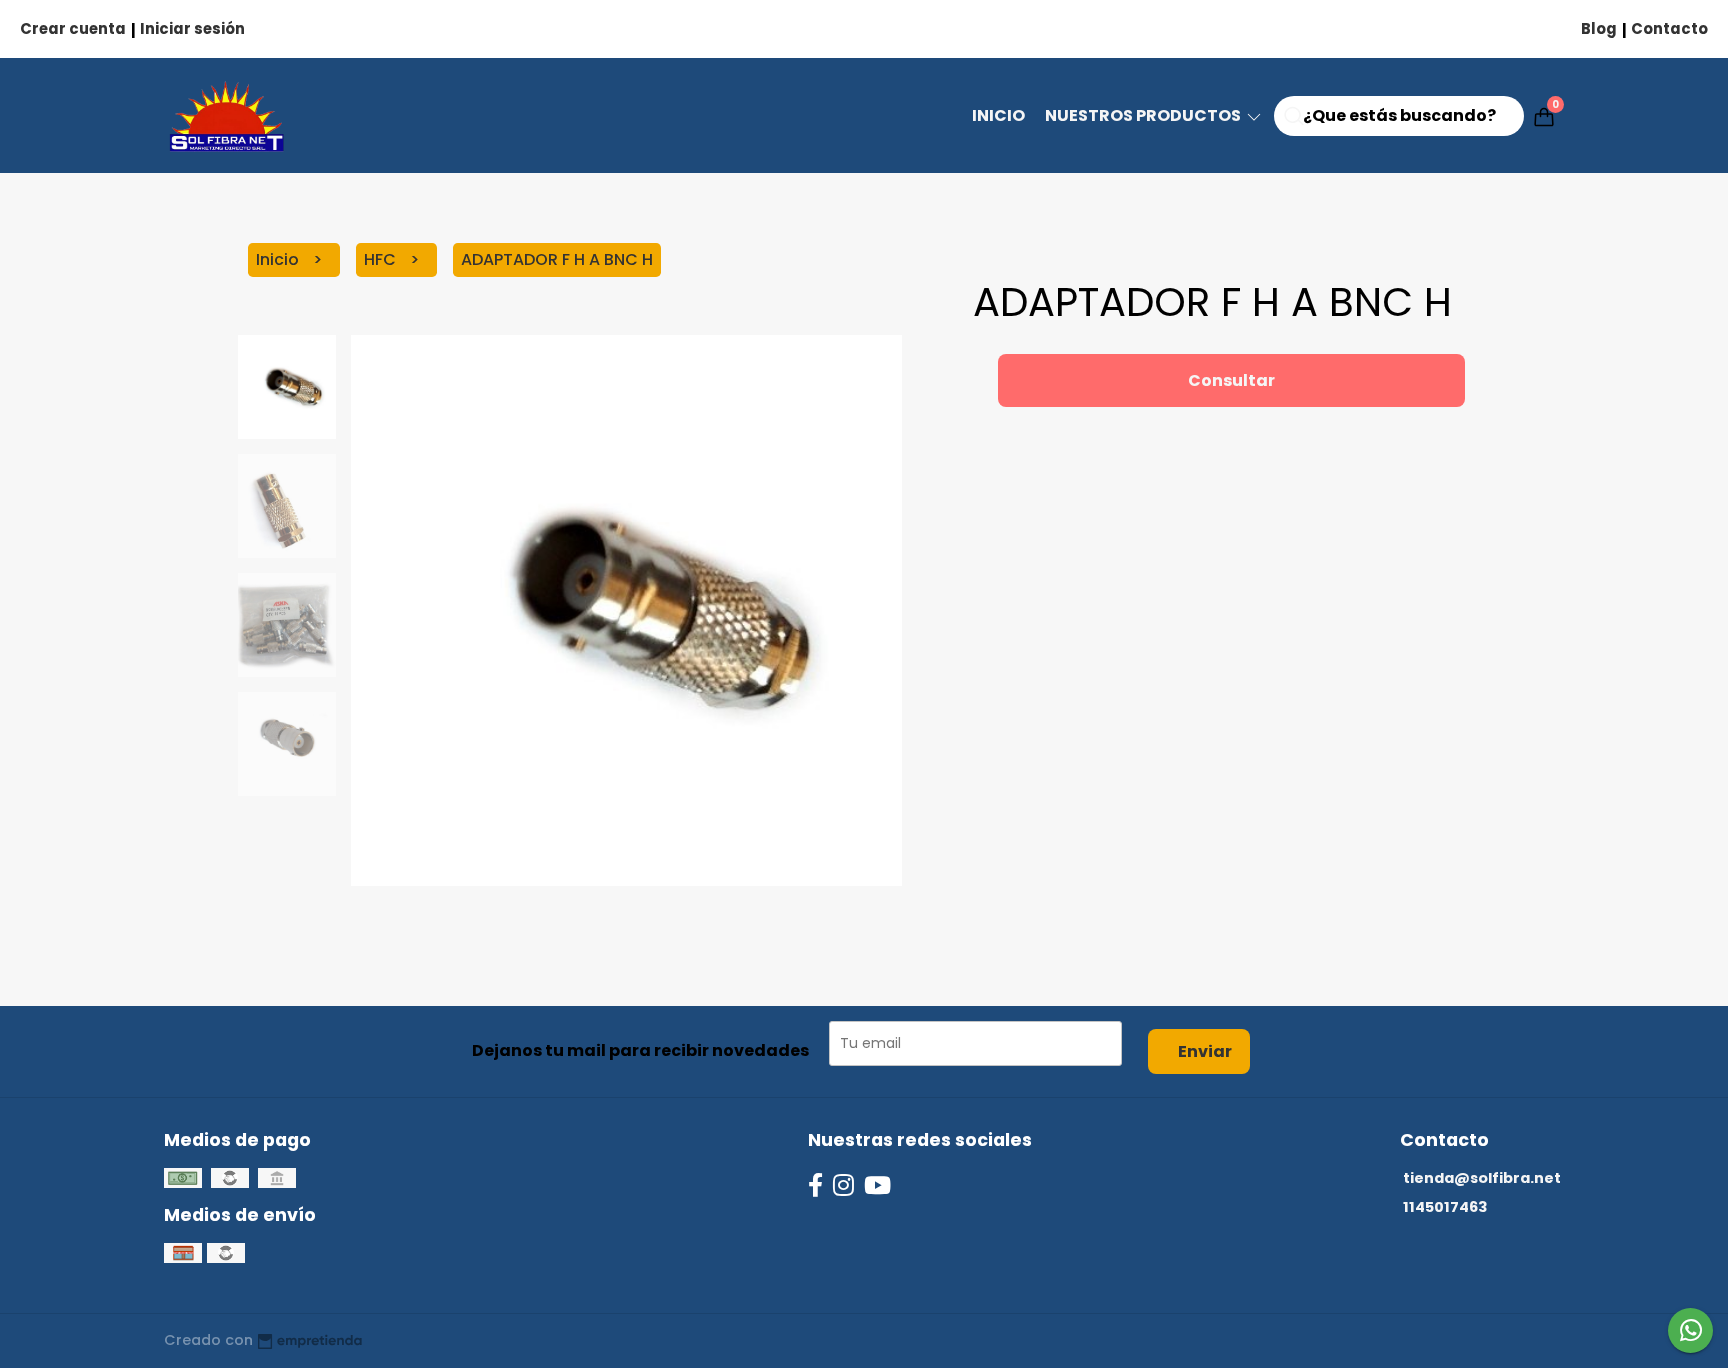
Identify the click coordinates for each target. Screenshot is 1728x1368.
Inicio (998, 115)
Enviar (1205, 1051)
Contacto (1669, 28)
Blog (1599, 28)
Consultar (1231, 380)
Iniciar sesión (192, 28)
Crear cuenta (73, 28)
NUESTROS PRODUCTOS (1144, 115)
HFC (382, 259)
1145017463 (1445, 1207)
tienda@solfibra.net (1482, 1178)
